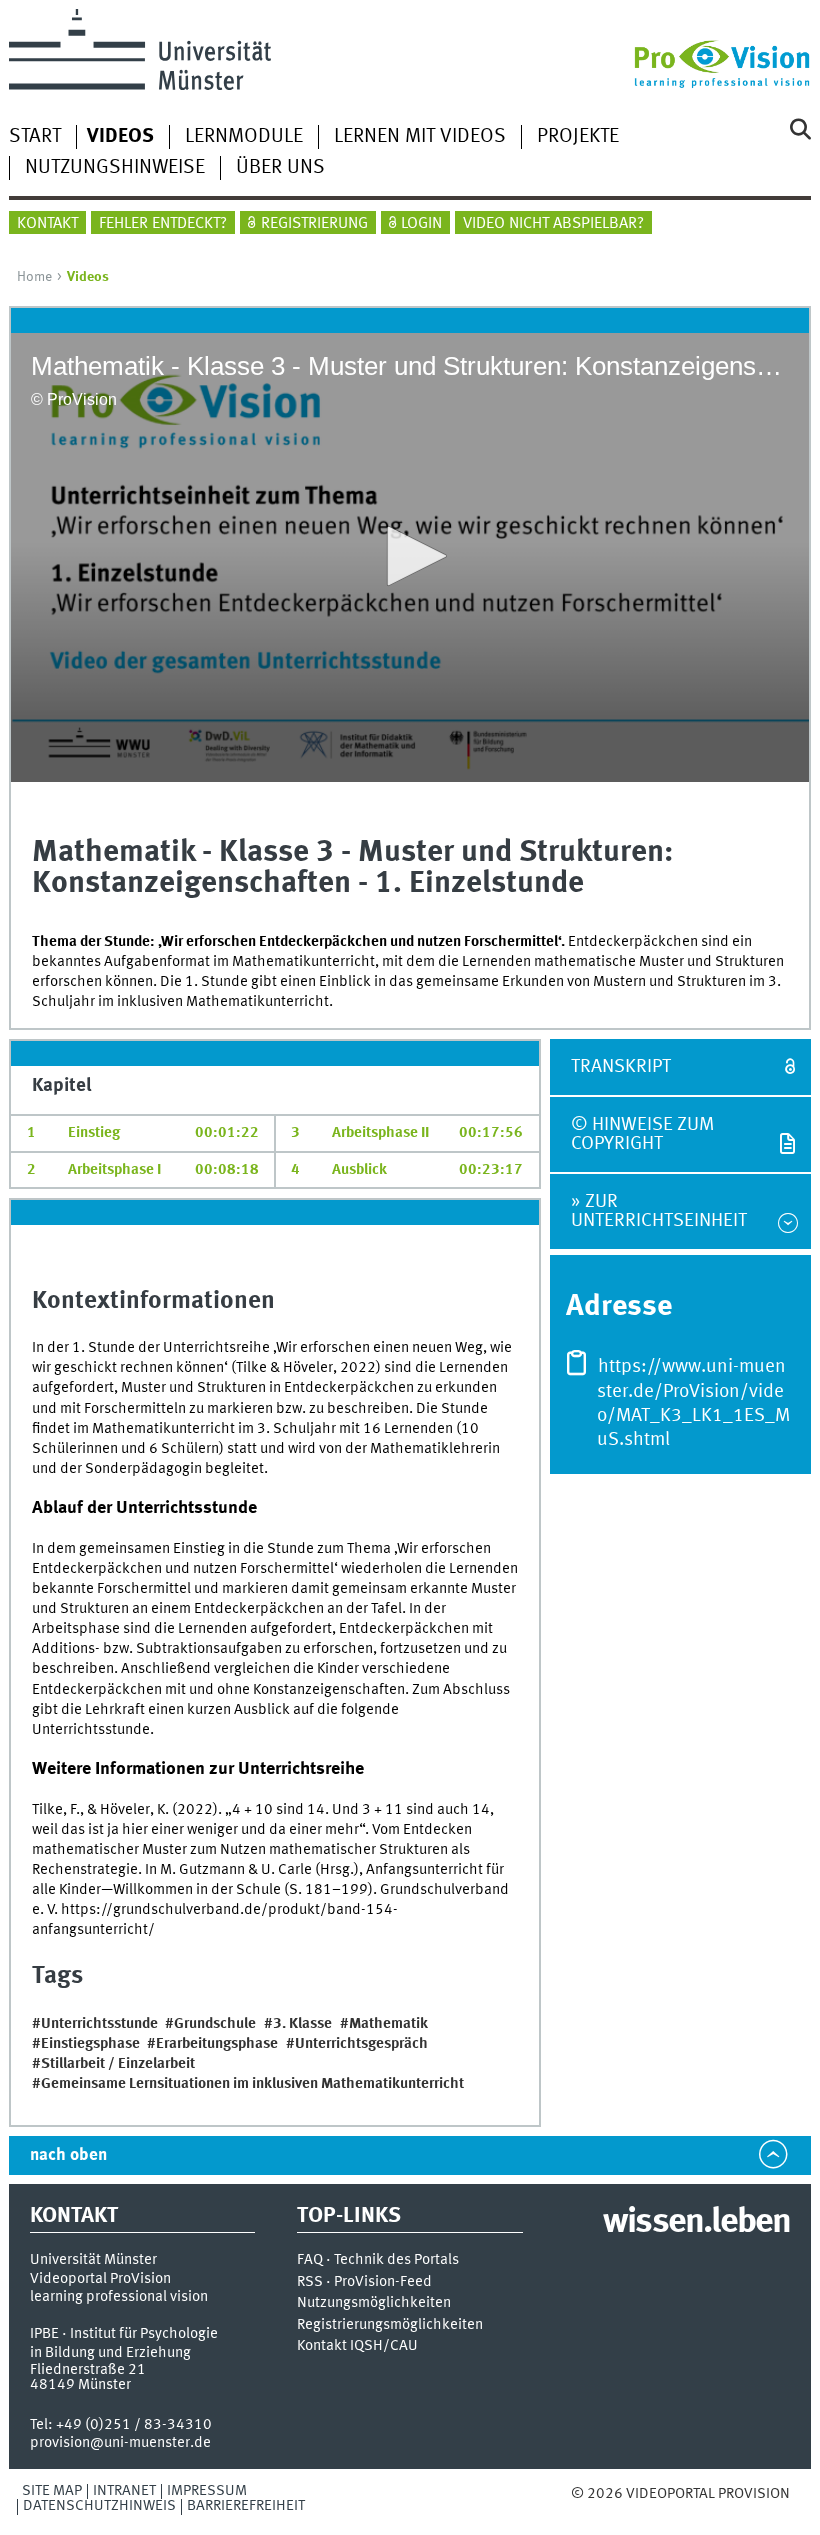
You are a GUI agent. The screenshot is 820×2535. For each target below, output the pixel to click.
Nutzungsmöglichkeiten (374, 2303)
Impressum (207, 2491)
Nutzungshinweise (115, 168)
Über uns (280, 168)
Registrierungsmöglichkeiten (390, 2325)
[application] (410, 557)
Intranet (124, 2491)
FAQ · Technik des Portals (378, 2260)
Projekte (578, 137)
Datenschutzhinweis (99, 2506)
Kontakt (47, 224)
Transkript (621, 1067)
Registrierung (314, 224)
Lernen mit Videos (420, 137)
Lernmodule (244, 137)
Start (35, 137)
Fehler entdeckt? (163, 224)
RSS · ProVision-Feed (364, 2282)
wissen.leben (696, 2223)
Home (34, 277)
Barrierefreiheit (246, 2506)
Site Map (52, 2491)
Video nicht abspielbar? (553, 224)
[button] (410, 556)
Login (421, 224)
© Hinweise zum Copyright (642, 1134)
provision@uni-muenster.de (120, 2443)
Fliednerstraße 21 (88, 2370)
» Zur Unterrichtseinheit (659, 1211)
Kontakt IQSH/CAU (357, 2346)
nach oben (68, 2155)
